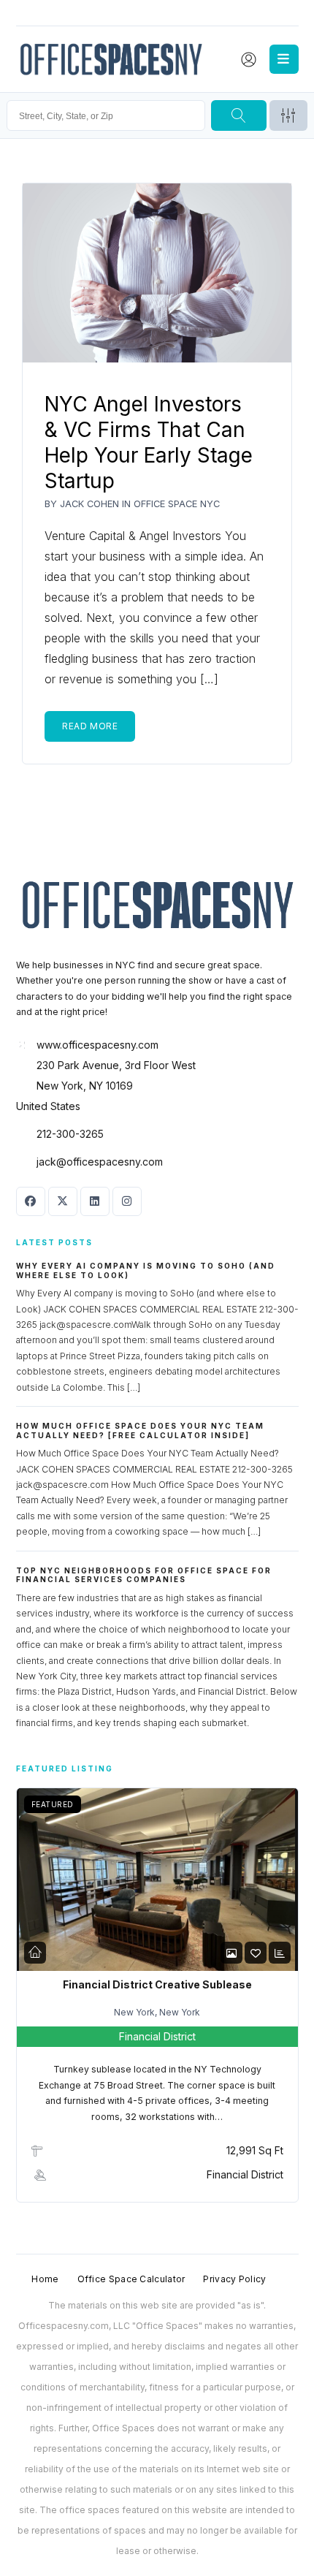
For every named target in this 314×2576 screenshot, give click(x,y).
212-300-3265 (70, 1134)
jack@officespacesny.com (100, 1162)
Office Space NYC (177, 504)
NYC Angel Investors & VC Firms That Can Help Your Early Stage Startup (149, 442)
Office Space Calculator (131, 2279)
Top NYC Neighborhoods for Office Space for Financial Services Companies (144, 1575)
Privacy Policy (234, 2279)
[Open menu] (284, 59)
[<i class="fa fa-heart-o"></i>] (256, 1953)
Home (45, 2279)
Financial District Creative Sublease (157, 1984)
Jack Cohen (89, 504)
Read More (90, 726)
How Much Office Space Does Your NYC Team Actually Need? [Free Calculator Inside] (140, 1431)
